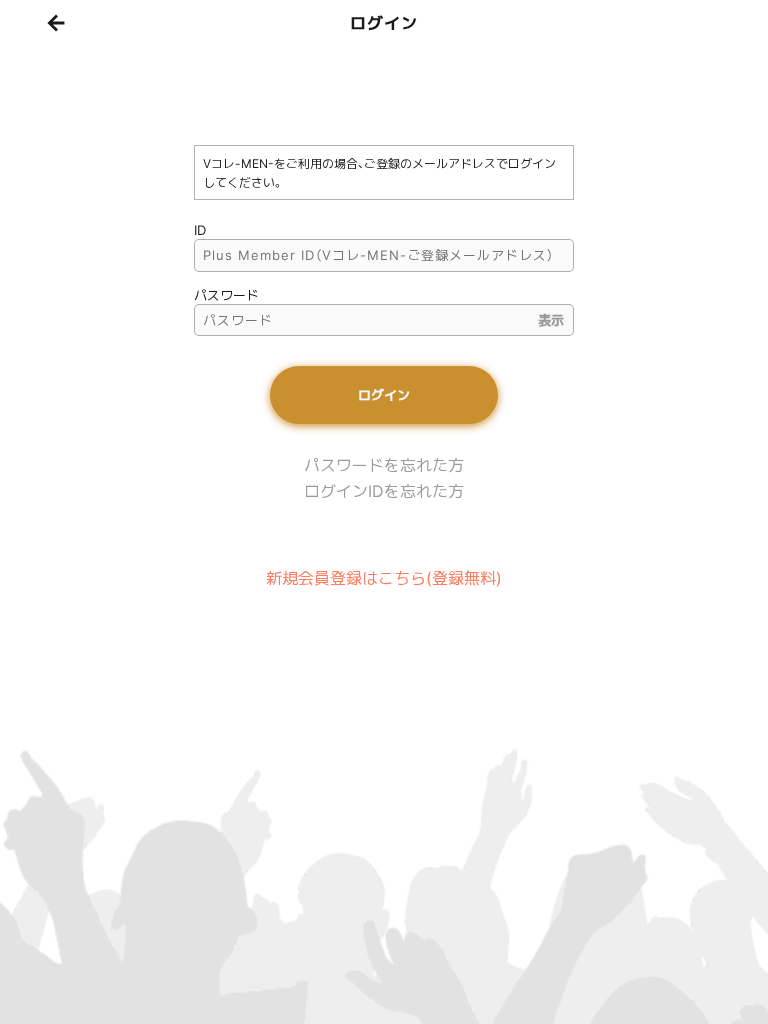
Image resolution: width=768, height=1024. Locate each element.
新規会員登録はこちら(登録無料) (384, 578)
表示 (551, 320)
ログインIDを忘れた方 (384, 491)
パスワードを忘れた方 (384, 465)
